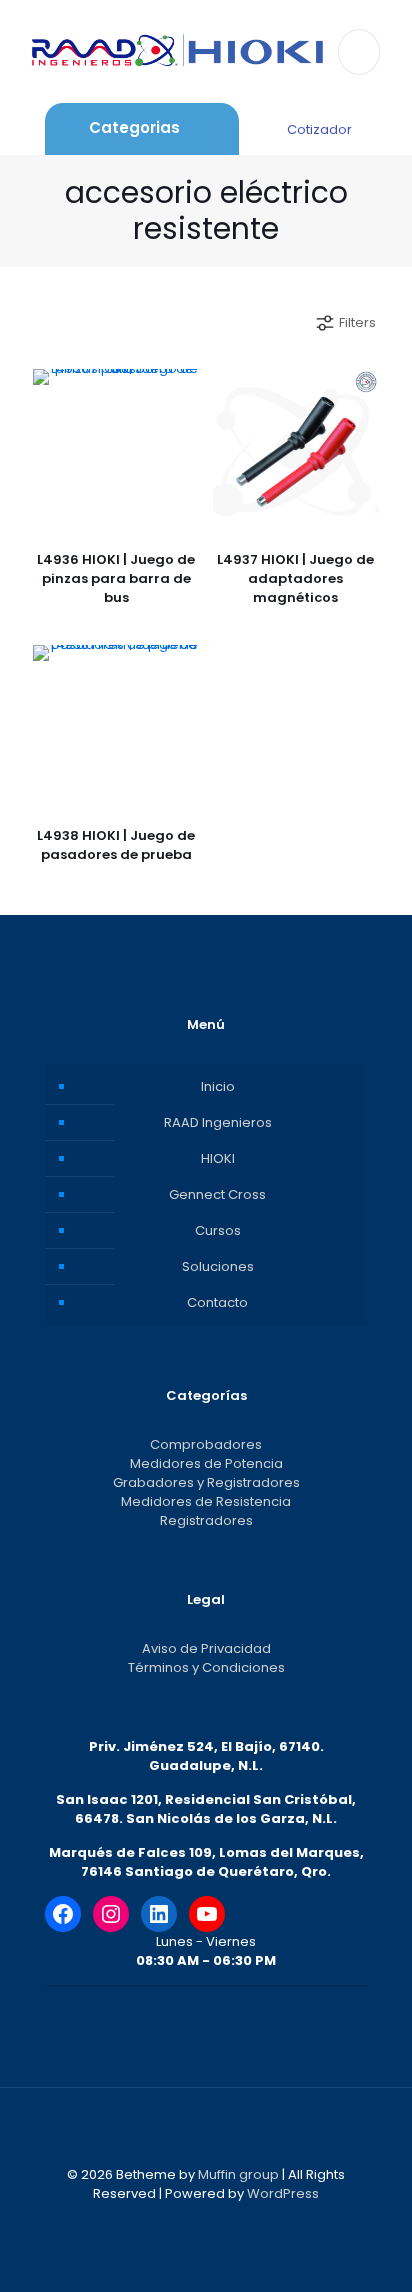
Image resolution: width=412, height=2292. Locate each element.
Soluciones (218, 1266)
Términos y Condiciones (206, 1667)
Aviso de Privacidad (206, 1648)
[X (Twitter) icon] (195, 2221)
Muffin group (238, 2174)
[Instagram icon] (237, 2221)
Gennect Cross (217, 1194)
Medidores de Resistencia (206, 1501)
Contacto (217, 1302)
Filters (357, 322)
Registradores (206, 1520)
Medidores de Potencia (206, 1463)
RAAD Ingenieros (218, 1122)
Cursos (218, 1230)
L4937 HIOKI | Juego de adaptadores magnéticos (295, 578)
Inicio (218, 1086)
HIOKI (218, 1158)
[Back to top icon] (206, 2129)
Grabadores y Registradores (206, 1482)
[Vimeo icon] (216, 2221)
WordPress (283, 2193)
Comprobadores (206, 1444)
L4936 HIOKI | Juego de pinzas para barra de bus (116, 578)
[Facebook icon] (174, 2221)
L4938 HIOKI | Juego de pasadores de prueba (116, 845)
